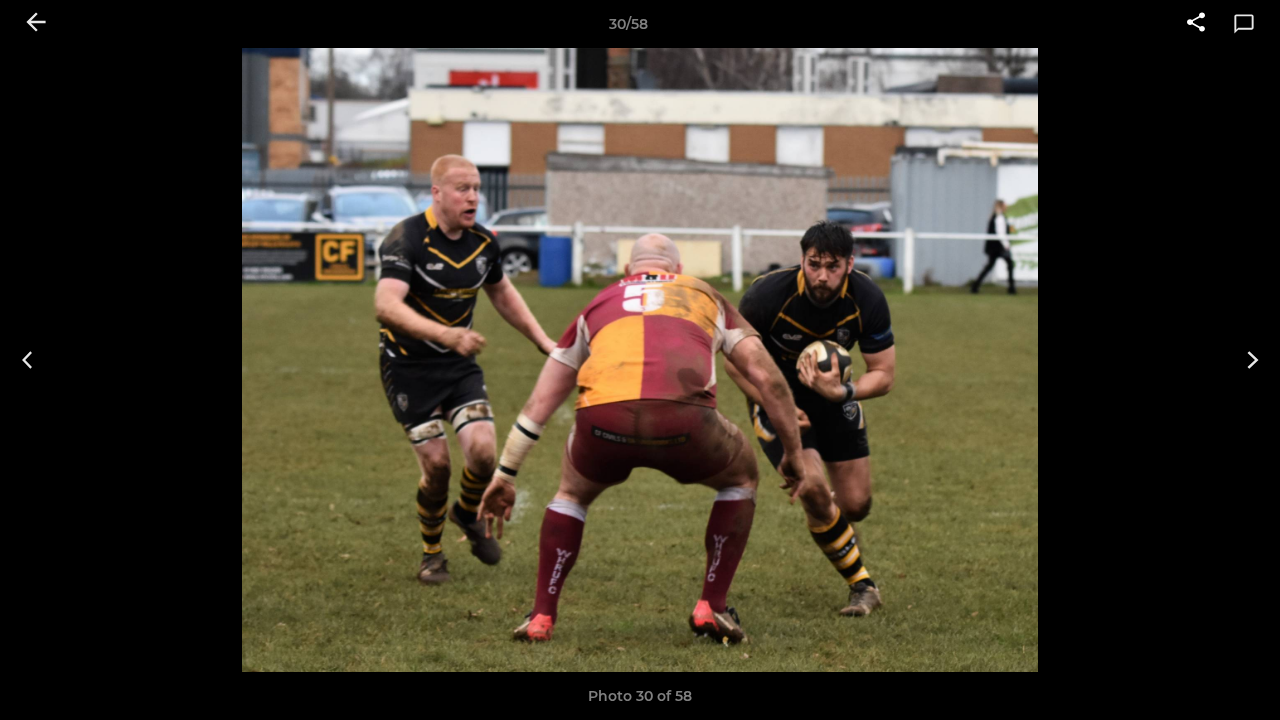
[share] (1196, 24)
